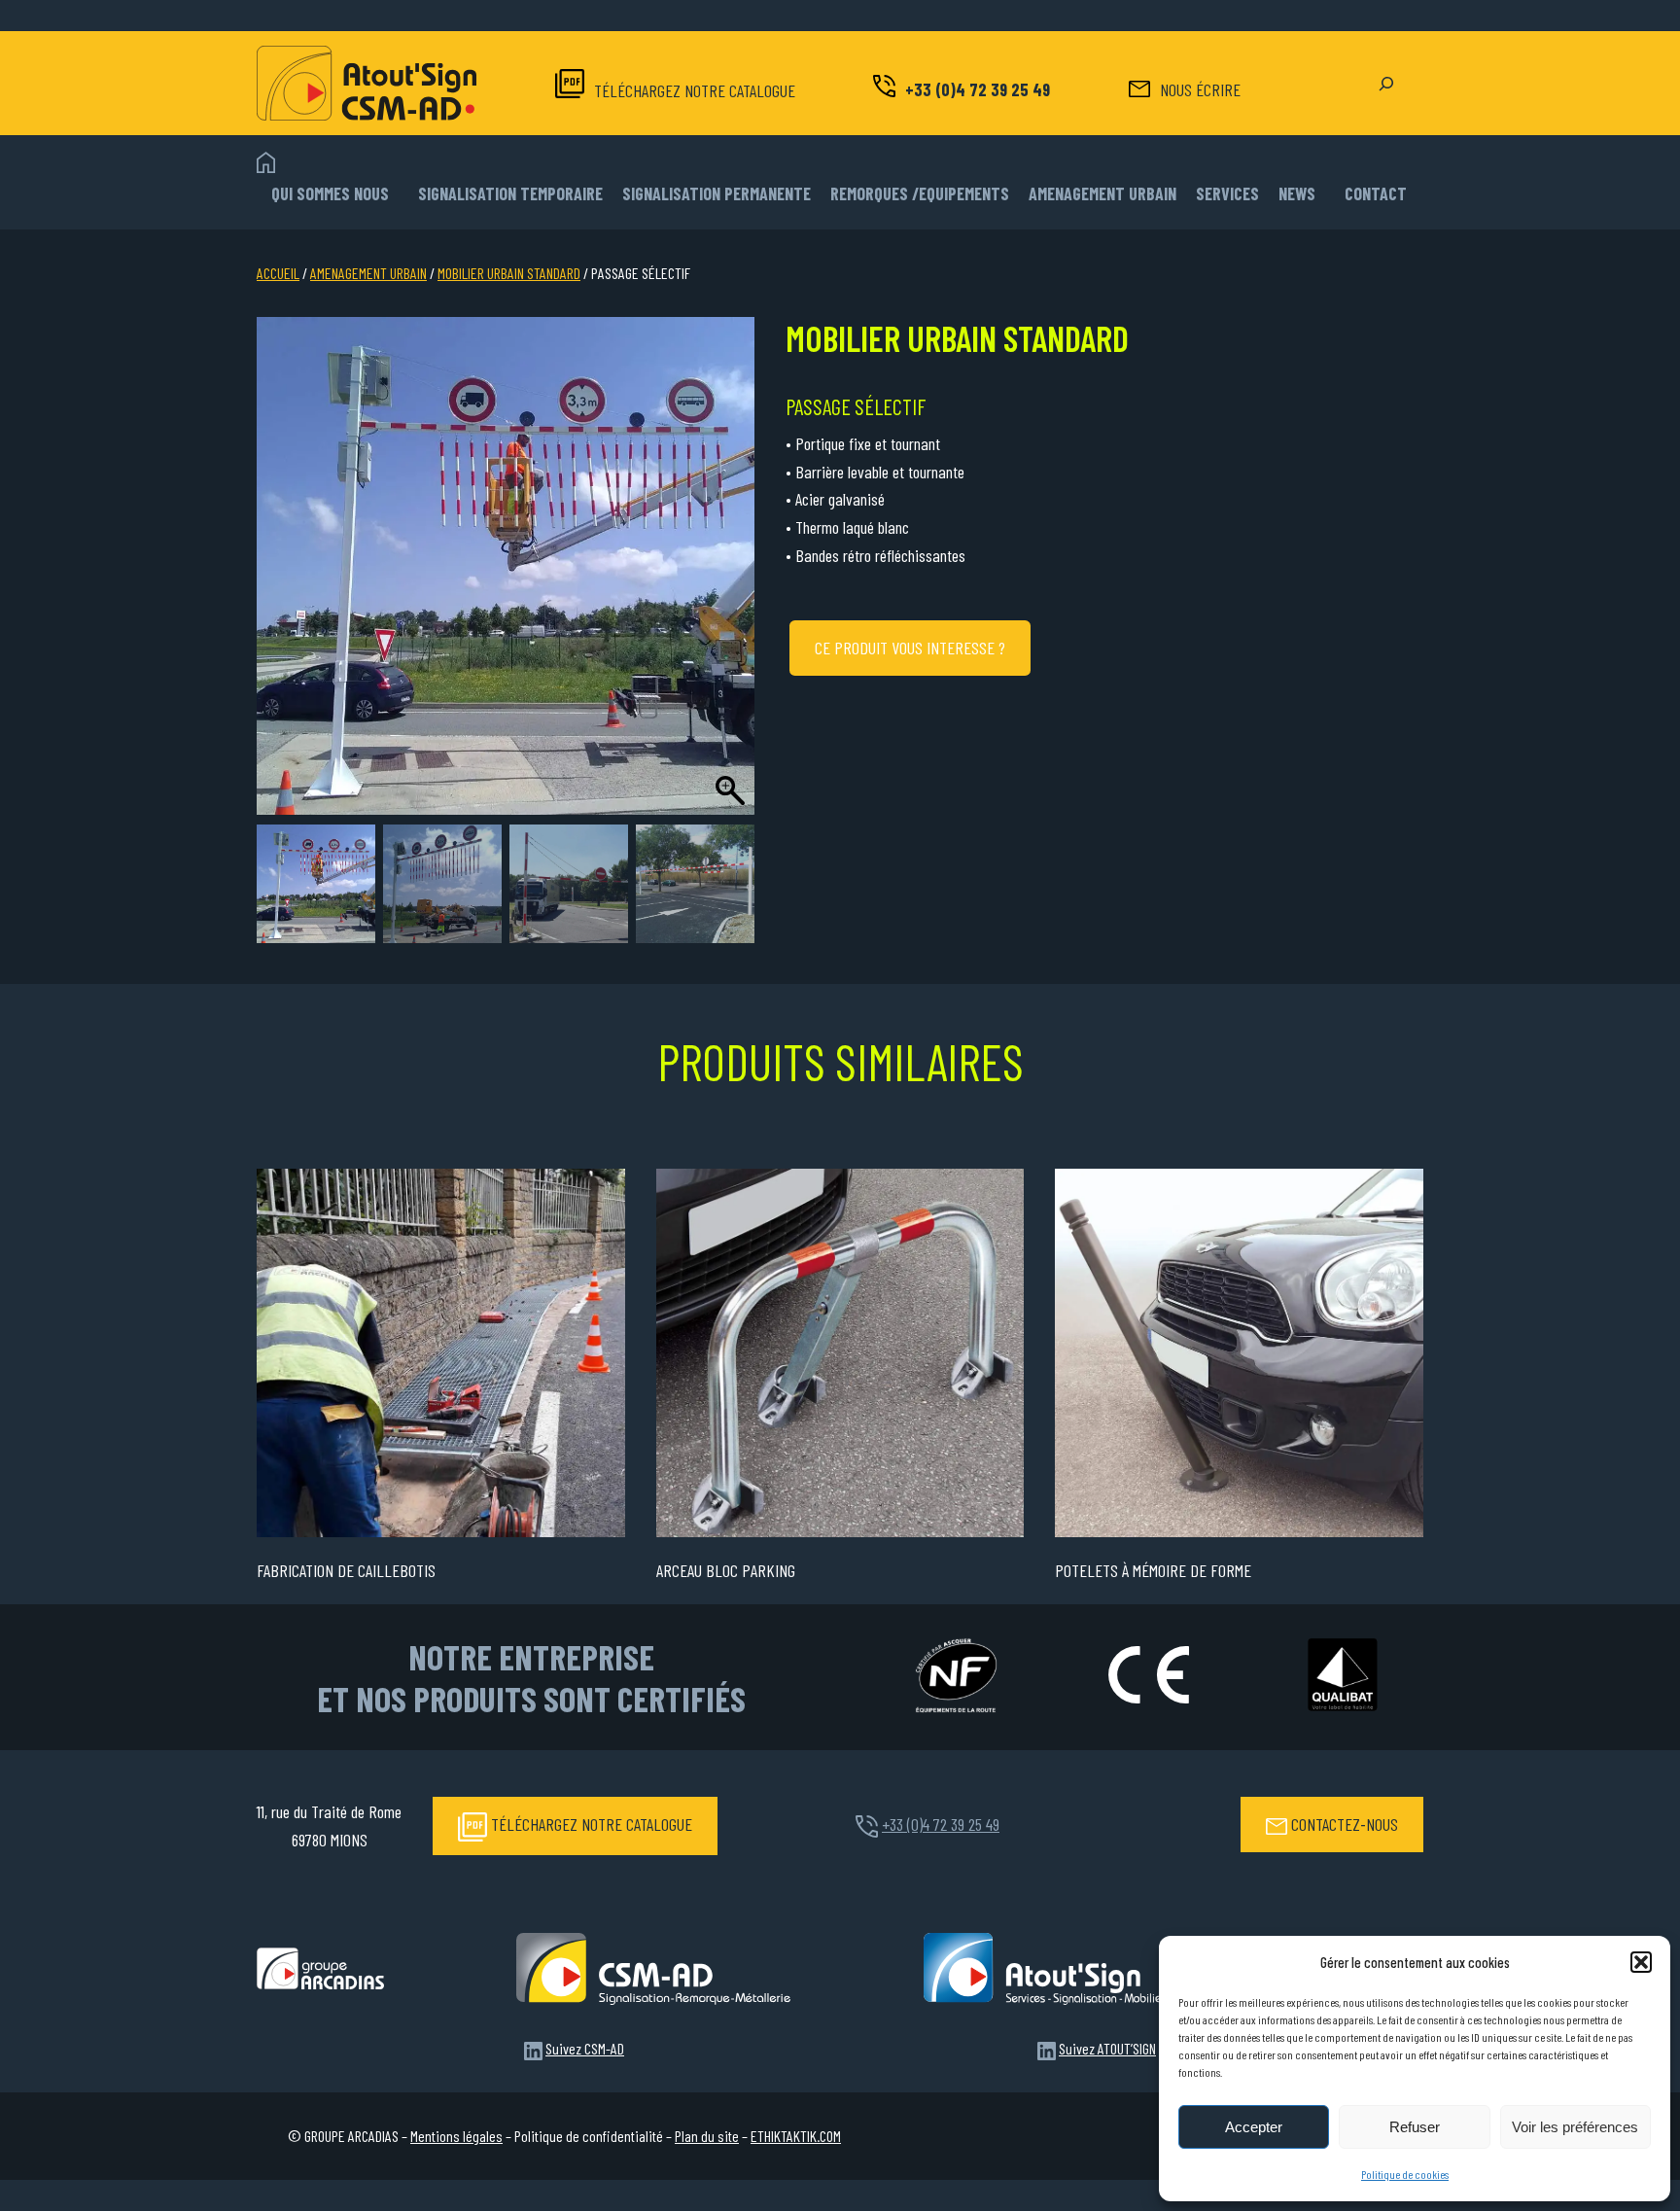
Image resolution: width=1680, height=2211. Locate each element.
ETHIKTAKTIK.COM (796, 2136)
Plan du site (707, 2136)
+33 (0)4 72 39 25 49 (978, 89)
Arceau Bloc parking (726, 1570)
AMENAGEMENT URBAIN (368, 273)
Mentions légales (456, 2136)
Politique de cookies (1405, 2174)
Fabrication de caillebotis (346, 1570)
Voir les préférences (1575, 2127)
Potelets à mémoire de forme (1153, 1570)
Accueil (278, 273)
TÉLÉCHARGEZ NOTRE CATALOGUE (695, 90)
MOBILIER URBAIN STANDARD (509, 273)
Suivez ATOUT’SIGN (1107, 2048)
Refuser (1415, 2127)
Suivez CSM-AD (585, 2048)
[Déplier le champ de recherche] (1386, 84)
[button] (1641, 1962)
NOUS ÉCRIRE (1200, 89)
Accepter (1254, 2127)
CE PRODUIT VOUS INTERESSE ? (910, 648)
